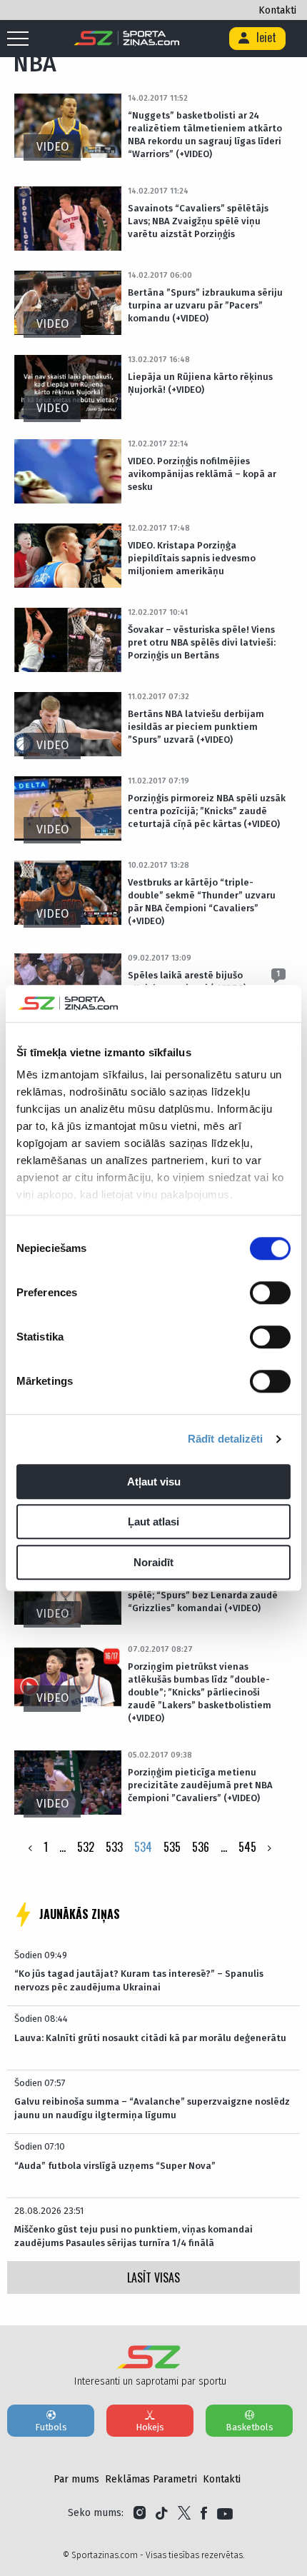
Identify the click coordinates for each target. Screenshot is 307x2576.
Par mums (76, 2479)
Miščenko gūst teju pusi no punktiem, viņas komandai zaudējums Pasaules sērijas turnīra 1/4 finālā (134, 2236)
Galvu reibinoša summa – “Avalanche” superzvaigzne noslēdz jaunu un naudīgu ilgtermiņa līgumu (152, 2108)
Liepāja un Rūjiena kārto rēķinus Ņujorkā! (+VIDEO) (200, 383)
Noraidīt (153, 1562)
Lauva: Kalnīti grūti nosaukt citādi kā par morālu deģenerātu (150, 2038)
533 (114, 1847)
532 (86, 1847)
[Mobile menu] (21, 39)
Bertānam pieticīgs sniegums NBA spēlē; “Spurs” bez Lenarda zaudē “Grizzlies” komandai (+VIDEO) (203, 1595)
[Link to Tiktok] (162, 2513)
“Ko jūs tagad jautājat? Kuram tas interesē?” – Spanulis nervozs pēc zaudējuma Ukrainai (139, 1980)
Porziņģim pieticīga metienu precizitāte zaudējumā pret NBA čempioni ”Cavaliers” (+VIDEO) (200, 1785)
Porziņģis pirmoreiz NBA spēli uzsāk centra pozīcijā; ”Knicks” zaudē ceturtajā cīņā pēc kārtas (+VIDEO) (207, 811)
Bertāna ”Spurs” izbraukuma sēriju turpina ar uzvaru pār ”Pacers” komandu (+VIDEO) (205, 305)
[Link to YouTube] (225, 2513)
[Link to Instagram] (140, 2513)
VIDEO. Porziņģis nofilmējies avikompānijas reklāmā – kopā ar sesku (202, 474)
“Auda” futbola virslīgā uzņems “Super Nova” (115, 2166)
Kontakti (277, 10)
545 (247, 1847)
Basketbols (250, 2427)
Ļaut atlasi (153, 1522)
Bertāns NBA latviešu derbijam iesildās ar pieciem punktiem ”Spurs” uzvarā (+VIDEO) (196, 727)
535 (172, 1847)
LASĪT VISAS (153, 2277)
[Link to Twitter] (184, 2513)
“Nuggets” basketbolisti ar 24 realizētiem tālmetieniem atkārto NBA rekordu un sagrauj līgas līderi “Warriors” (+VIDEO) (205, 135)
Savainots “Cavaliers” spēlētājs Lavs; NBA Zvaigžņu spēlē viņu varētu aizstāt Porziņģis (198, 221)
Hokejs (150, 2427)
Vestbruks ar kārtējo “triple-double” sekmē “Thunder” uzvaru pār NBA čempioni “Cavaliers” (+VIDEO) (202, 902)
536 (201, 1847)
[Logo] (127, 39)
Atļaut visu (154, 1482)
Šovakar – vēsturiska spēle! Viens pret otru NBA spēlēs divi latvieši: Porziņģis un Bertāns (202, 642)
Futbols (51, 2427)
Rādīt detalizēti (226, 1439)
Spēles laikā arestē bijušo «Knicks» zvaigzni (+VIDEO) (187, 982)
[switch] (270, 1293)
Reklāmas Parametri (151, 2479)
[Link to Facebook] (204, 2513)
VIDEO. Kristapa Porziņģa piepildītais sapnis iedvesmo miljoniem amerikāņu (192, 558)
